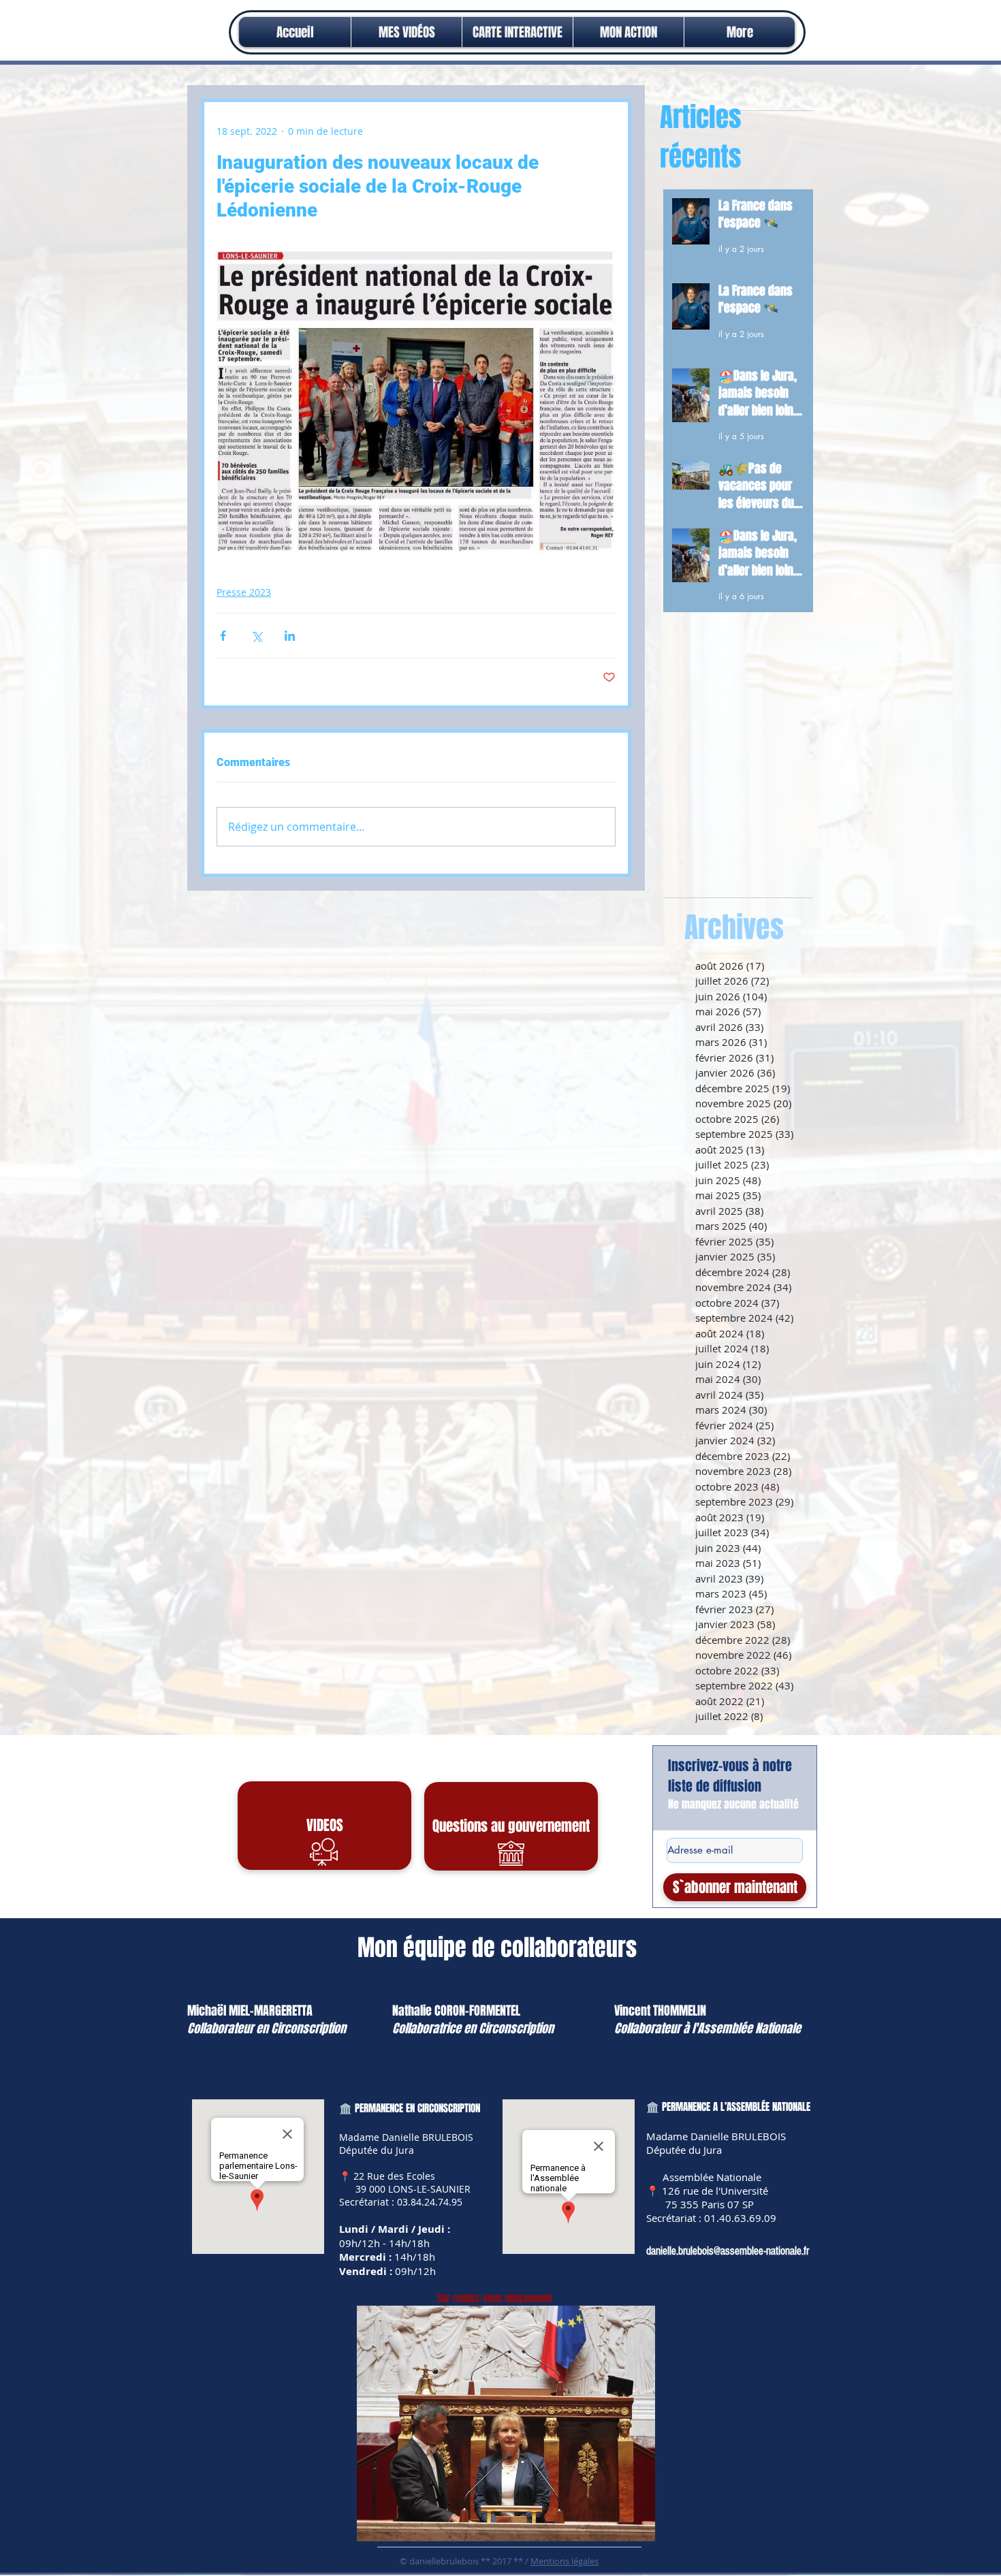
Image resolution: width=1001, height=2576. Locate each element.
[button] (629, 32)
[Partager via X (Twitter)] (256, 636)
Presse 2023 (244, 592)
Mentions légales (565, 2561)
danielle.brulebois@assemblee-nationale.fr (728, 2251)
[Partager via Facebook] (223, 636)
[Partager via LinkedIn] (290, 636)
